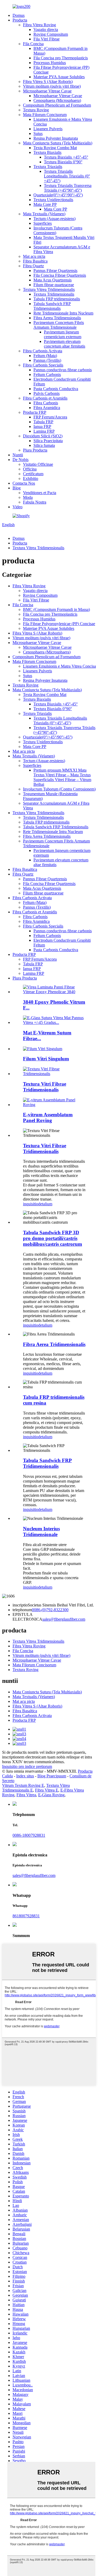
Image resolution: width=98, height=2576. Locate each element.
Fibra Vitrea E (47, 1790)
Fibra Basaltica (35, 261)
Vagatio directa (46, 30)
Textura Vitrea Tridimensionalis (49, 289)
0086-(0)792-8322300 (50, 1610)
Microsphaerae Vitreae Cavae (47, 91)
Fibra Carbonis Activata (43, 351)
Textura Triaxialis (48, 167)
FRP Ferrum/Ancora (50, 417)
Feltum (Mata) (45, 356)
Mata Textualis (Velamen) (44, 214)
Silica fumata (44, 445)
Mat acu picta (34, 256)
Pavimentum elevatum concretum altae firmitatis (65, 344)
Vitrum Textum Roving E (23, 1785)
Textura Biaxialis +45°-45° (66, 157)
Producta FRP (35, 412)
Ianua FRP (42, 426)
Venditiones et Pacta (40, 493)
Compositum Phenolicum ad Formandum (57, 105)
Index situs (25, 1776)
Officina (30, 469)
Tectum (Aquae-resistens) (54, 219)
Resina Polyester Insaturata (56, 138)
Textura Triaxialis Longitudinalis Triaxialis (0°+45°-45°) (67, 176)
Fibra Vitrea (26, 1795)
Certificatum (33, 474)
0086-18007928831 (29, 1835)
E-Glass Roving (51, 1795)
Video (18, 507)
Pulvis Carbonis (47, 393)
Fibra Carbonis (46, 403)
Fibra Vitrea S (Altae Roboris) (48, 82)
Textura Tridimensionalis (54, 294)
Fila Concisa (33, 44)
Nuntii (18, 455)
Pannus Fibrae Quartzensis (55, 271)
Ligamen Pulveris (48, 129)
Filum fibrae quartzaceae (54, 285)
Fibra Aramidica (47, 408)
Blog (17, 488)
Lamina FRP (44, 431)
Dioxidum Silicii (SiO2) (43, 436)
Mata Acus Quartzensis (53, 280)
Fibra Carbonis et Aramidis (45, 398)
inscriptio (20, 1605)
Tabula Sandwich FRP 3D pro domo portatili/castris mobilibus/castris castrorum (53, 1238)
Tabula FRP (43, 422)
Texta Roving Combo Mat (55, 148)
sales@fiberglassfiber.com (64, 1619)
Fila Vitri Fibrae (47, 39)
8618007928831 (26, 1916)
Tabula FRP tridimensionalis (57, 299)
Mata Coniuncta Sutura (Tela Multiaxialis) (58, 143)
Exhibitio (31, 478)
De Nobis (21, 460)
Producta (20, 20)
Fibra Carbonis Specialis (43, 365)
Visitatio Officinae (38, 464)
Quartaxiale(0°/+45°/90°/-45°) (58, 195)
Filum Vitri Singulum (46, 1059)
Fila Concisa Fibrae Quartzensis (60, 275)
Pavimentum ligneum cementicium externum (63, 334)
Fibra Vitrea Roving (39, 25)
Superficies (43, 223)
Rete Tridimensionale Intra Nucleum (63, 313)
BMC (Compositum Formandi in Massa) (56, 609)
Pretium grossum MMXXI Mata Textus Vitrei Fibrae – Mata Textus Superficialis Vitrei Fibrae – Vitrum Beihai (62, 777)
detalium (45, 1204)
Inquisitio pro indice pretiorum (27, 1766)
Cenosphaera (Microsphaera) (57, 100)
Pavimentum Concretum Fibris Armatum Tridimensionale (59, 325)
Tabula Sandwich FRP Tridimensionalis (52, 306)
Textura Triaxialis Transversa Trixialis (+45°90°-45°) (68, 188)
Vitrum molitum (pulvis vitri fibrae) (52, 86)
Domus (19, 15)
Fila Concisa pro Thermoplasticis (61, 58)
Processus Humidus (50, 63)
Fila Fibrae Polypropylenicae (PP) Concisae (59, 624)
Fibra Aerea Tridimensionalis (57, 318)
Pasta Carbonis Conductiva (56, 389)
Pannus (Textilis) (47, 360)
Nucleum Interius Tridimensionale (41, 1532)
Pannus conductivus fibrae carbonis (63, 370)
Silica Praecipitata (48, 441)
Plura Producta (35, 450)
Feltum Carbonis (47, 375)
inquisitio (31, 1204)
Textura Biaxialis (47, 152)
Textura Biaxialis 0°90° (63, 162)
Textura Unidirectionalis (53, 200)
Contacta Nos (24, 483)
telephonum (22, 1610)
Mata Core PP (45, 204)
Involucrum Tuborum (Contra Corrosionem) (59, 789)
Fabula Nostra (35, 502)
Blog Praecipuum (52, 1776)
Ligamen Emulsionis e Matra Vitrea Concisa (59, 666)
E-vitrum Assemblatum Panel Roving (48, 1117)
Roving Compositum (51, 34)
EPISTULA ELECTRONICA (27, 1617)
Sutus (38, 133)
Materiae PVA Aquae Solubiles (59, 77)
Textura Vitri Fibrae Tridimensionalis (45, 1087)
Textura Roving (36, 110)
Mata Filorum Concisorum (45, 115)
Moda (28, 497)
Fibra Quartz (33, 266)
